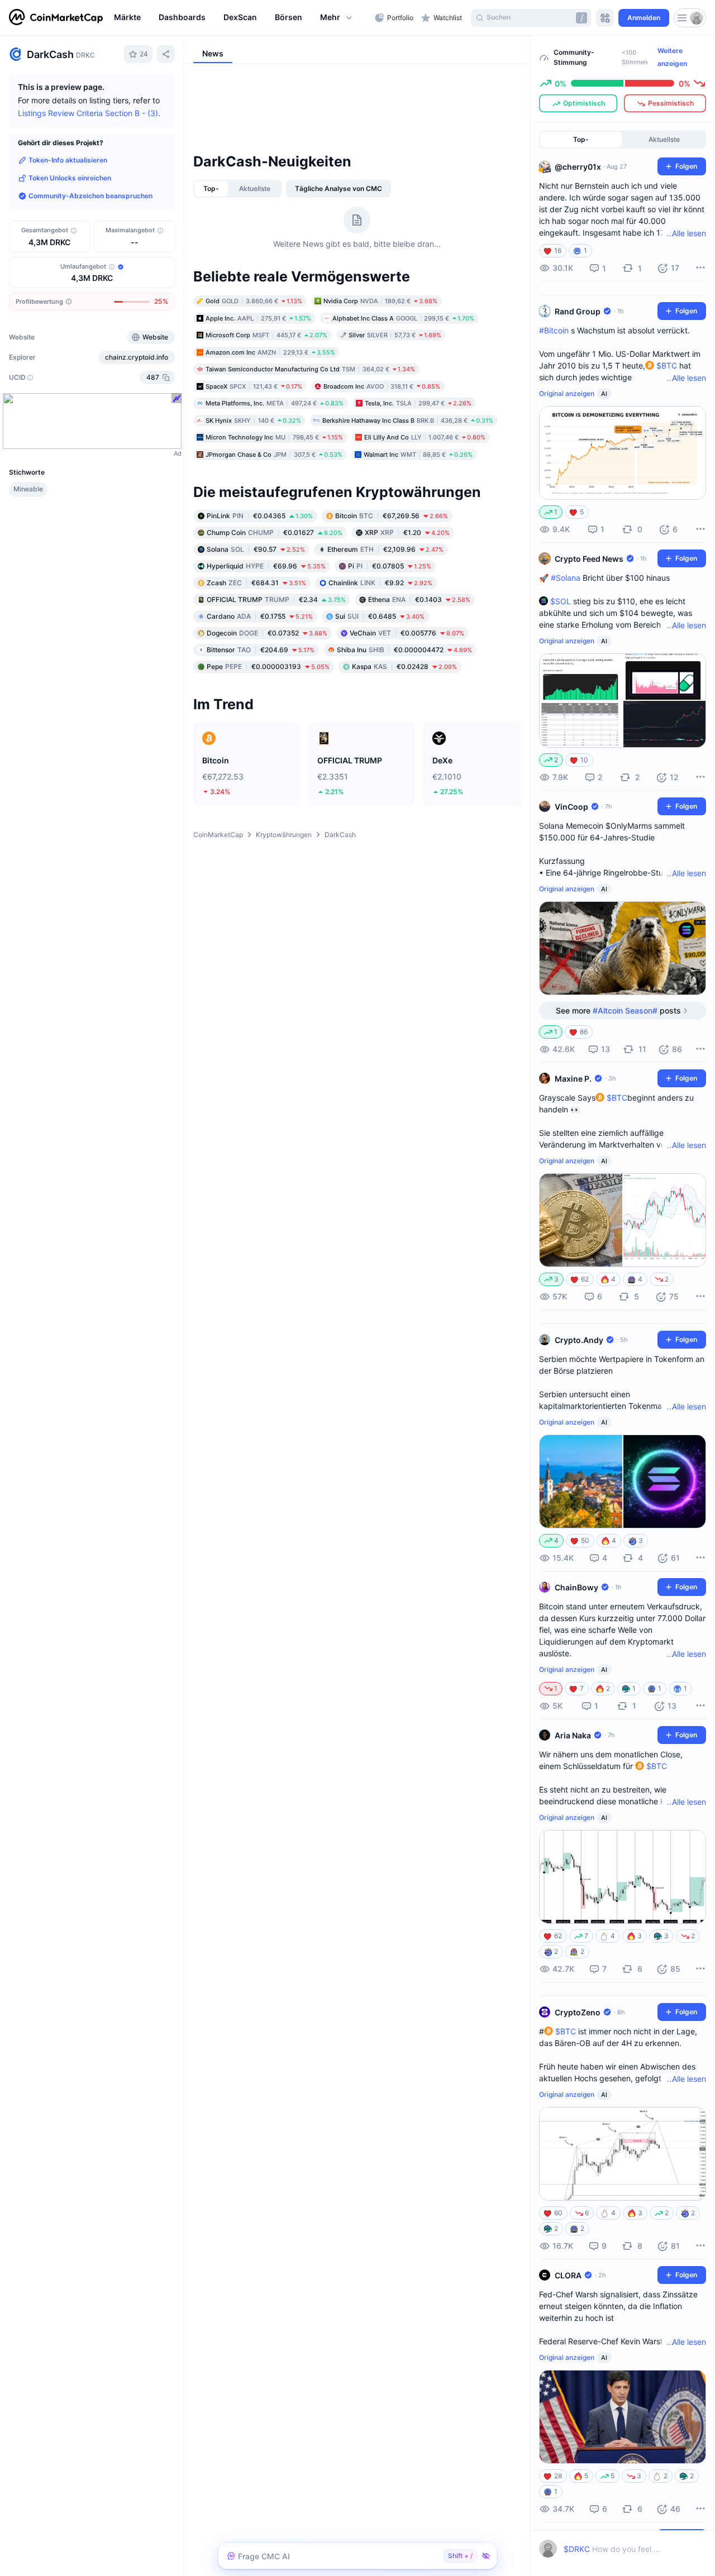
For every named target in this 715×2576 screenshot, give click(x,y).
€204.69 (261, 650)
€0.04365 (260, 516)
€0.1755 (260, 616)
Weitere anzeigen (672, 57)
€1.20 (407, 532)
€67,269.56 (392, 516)
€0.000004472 (404, 650)
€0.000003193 (268, 666)
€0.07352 (267, 633)
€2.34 (276, 599)
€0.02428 (404, 666)
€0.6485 (380, 616)
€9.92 (380, 583)
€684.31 (256, 583)
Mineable (28, 489)
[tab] (211, 189)
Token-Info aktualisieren (68, 160)
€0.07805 (390, 566)
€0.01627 (275, 532)
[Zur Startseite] (56, 18)
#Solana (566, 578)
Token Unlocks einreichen (70, 178)
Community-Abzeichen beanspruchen (90, 196)
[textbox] (612, 2549)
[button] (337, 18)
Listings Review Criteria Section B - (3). (89, 113)
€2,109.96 (385, 549)
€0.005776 (407, 633)
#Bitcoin (554, 330)
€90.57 (256, 549)
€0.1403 (419, 599)
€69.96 (266, 566)
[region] (242, 18)
